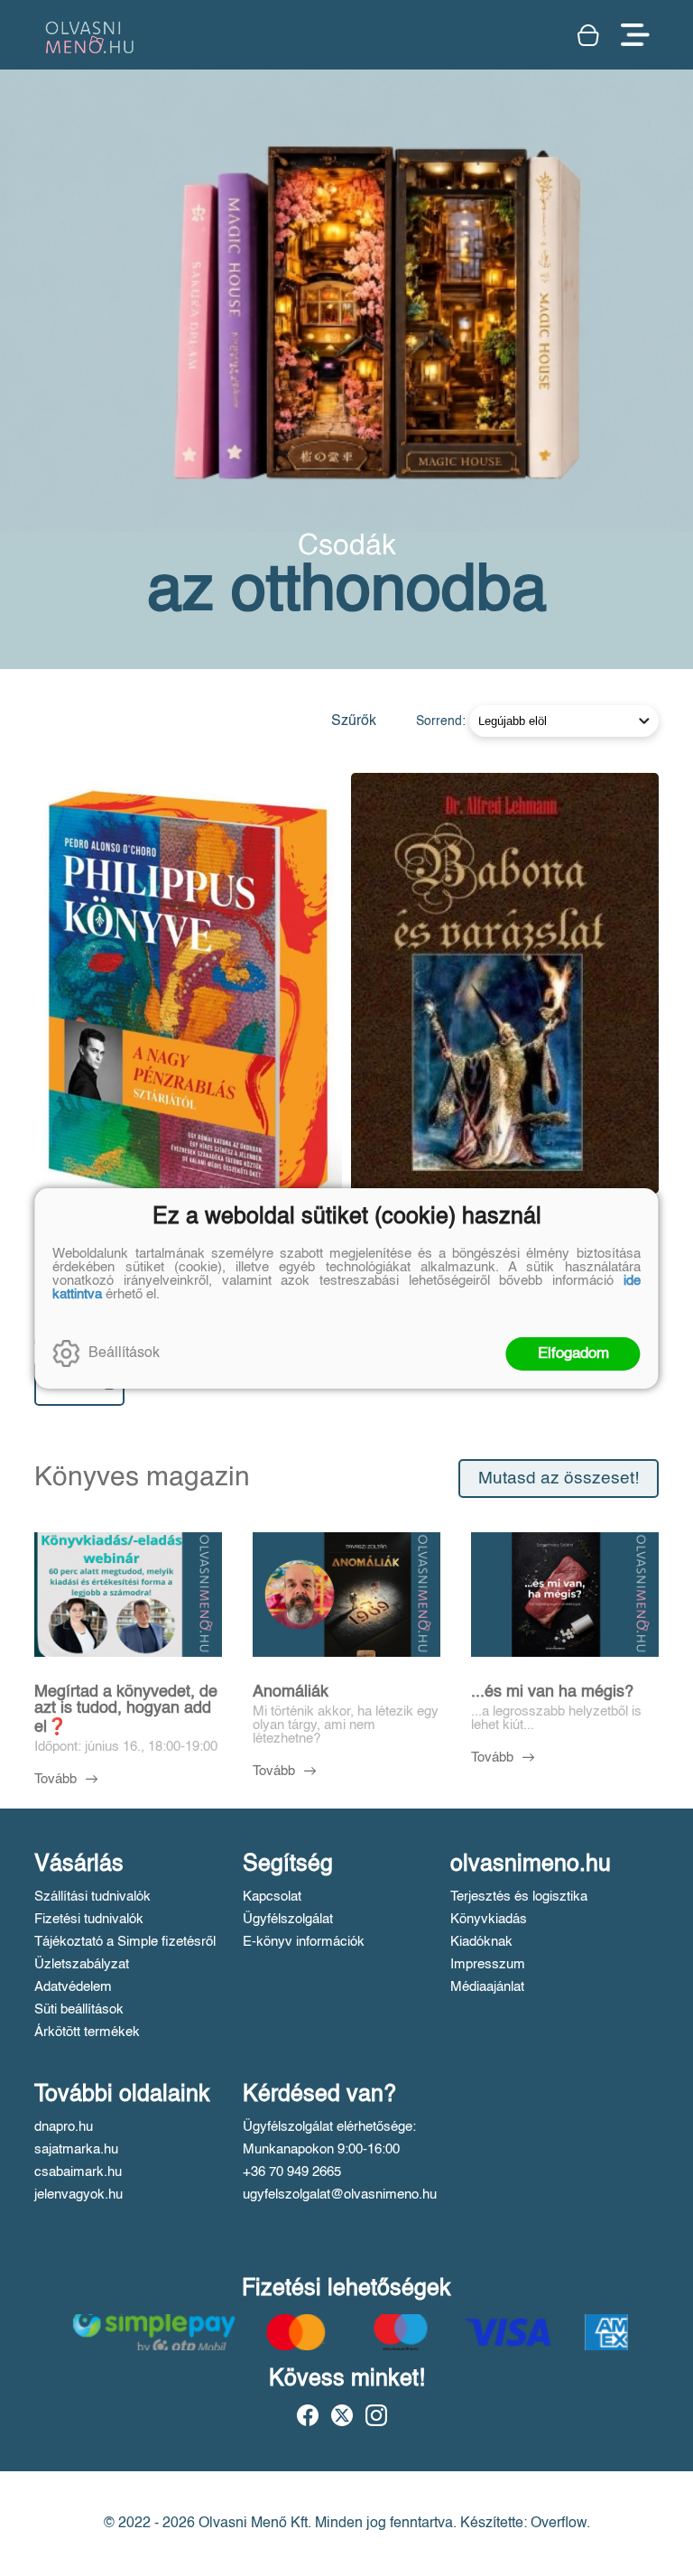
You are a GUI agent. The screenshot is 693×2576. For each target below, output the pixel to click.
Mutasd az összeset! (559, 1479)
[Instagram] (376, 2415)
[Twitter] (342, 2415)
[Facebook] (308, 2415)
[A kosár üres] (590, 35)
